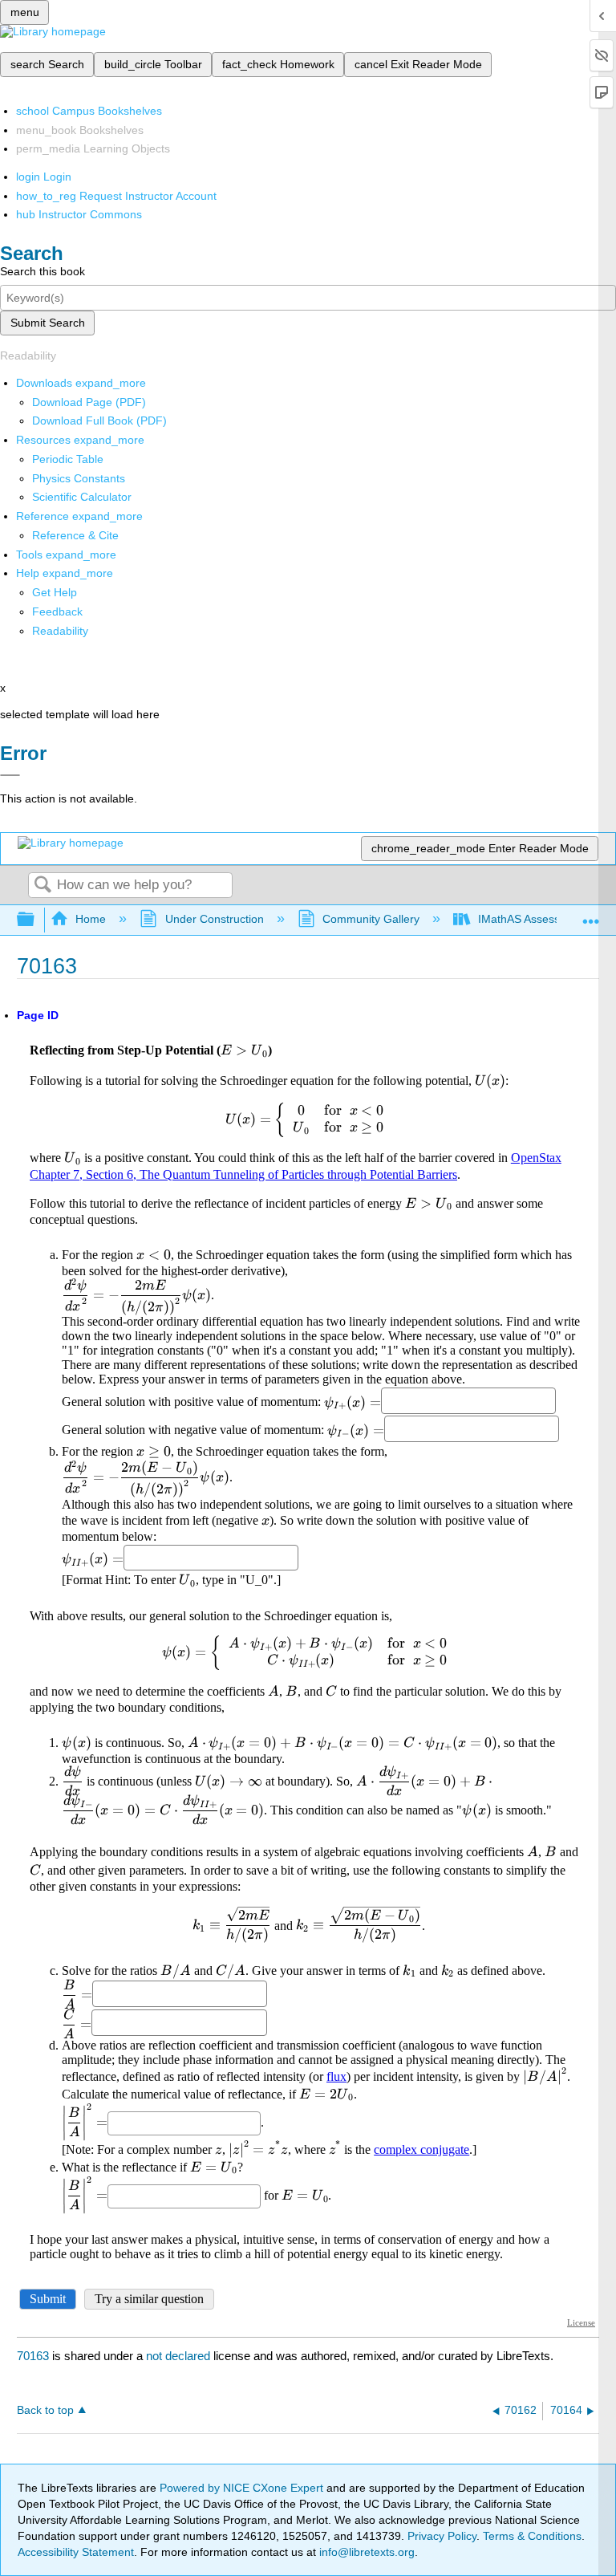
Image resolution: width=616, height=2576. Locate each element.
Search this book (43, 271)
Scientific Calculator (82, 497)
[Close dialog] (10, 775)
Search (43, 886)
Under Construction (214, 919)
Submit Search (48, 323)
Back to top (45, 2410)
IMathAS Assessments (535, 919)
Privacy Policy (442, 2536)
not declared (180, 2356)
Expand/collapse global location (591, 915)
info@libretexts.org (365, 2552)
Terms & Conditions (532, 2536)
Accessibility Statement (76, 2552)
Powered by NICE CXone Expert (243, 2488)
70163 (33, 2356)
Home (91, 919)
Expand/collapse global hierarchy (36, 920)
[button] (57, 611)
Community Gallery (371, 919)
